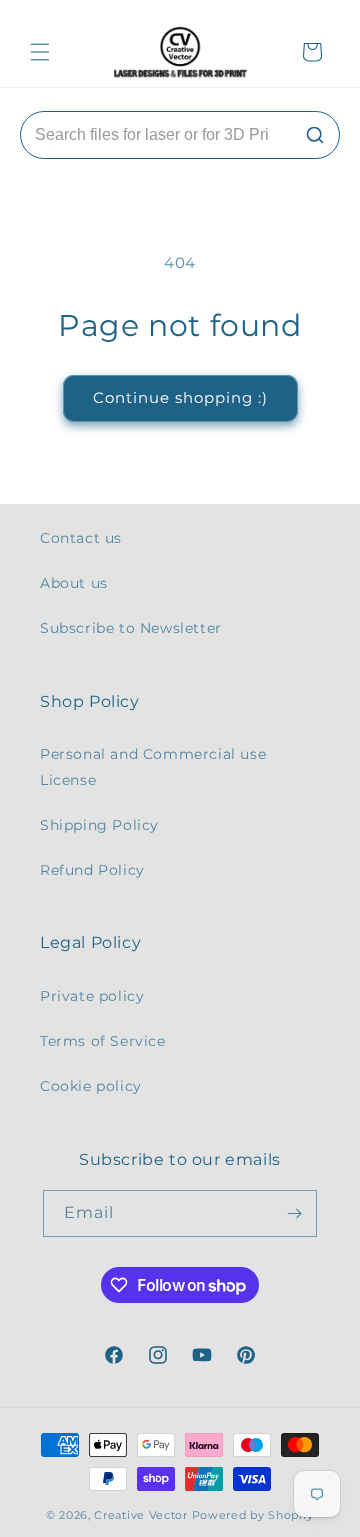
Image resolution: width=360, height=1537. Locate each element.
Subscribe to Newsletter (131, 628)
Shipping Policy (99, 825)
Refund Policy (92, 870)
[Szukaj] (315, 135)
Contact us (81, 538)
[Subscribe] (294, 1213)
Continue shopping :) (180, 397)
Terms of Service (103, 1041)
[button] (40, 52)
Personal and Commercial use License (153, 766)
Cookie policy (91, 1086)
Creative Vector (141, 1515)
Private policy (92, 996)
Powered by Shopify (253, 1515)
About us (74, 583)
